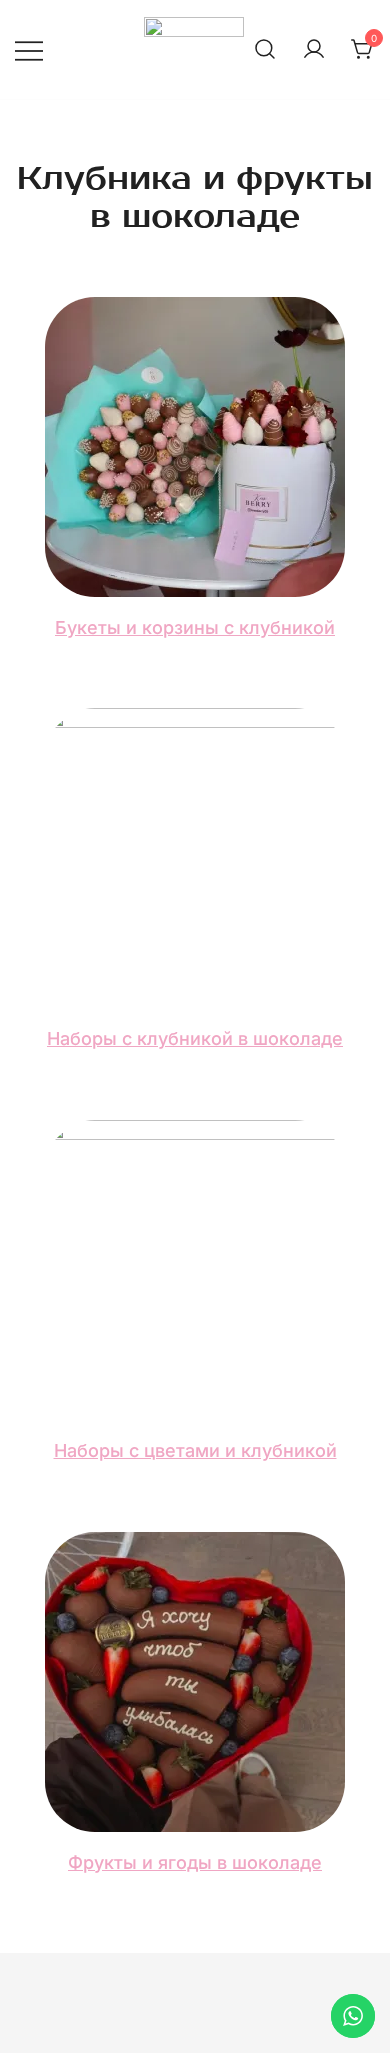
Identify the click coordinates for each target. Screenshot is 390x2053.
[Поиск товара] (265, 50)
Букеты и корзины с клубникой (195, 627)
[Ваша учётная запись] (314, 50)
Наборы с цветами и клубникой (195, 1450)
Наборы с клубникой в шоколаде (195, 1038)
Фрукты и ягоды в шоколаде (195, 1862)
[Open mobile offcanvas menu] (29, 49)
